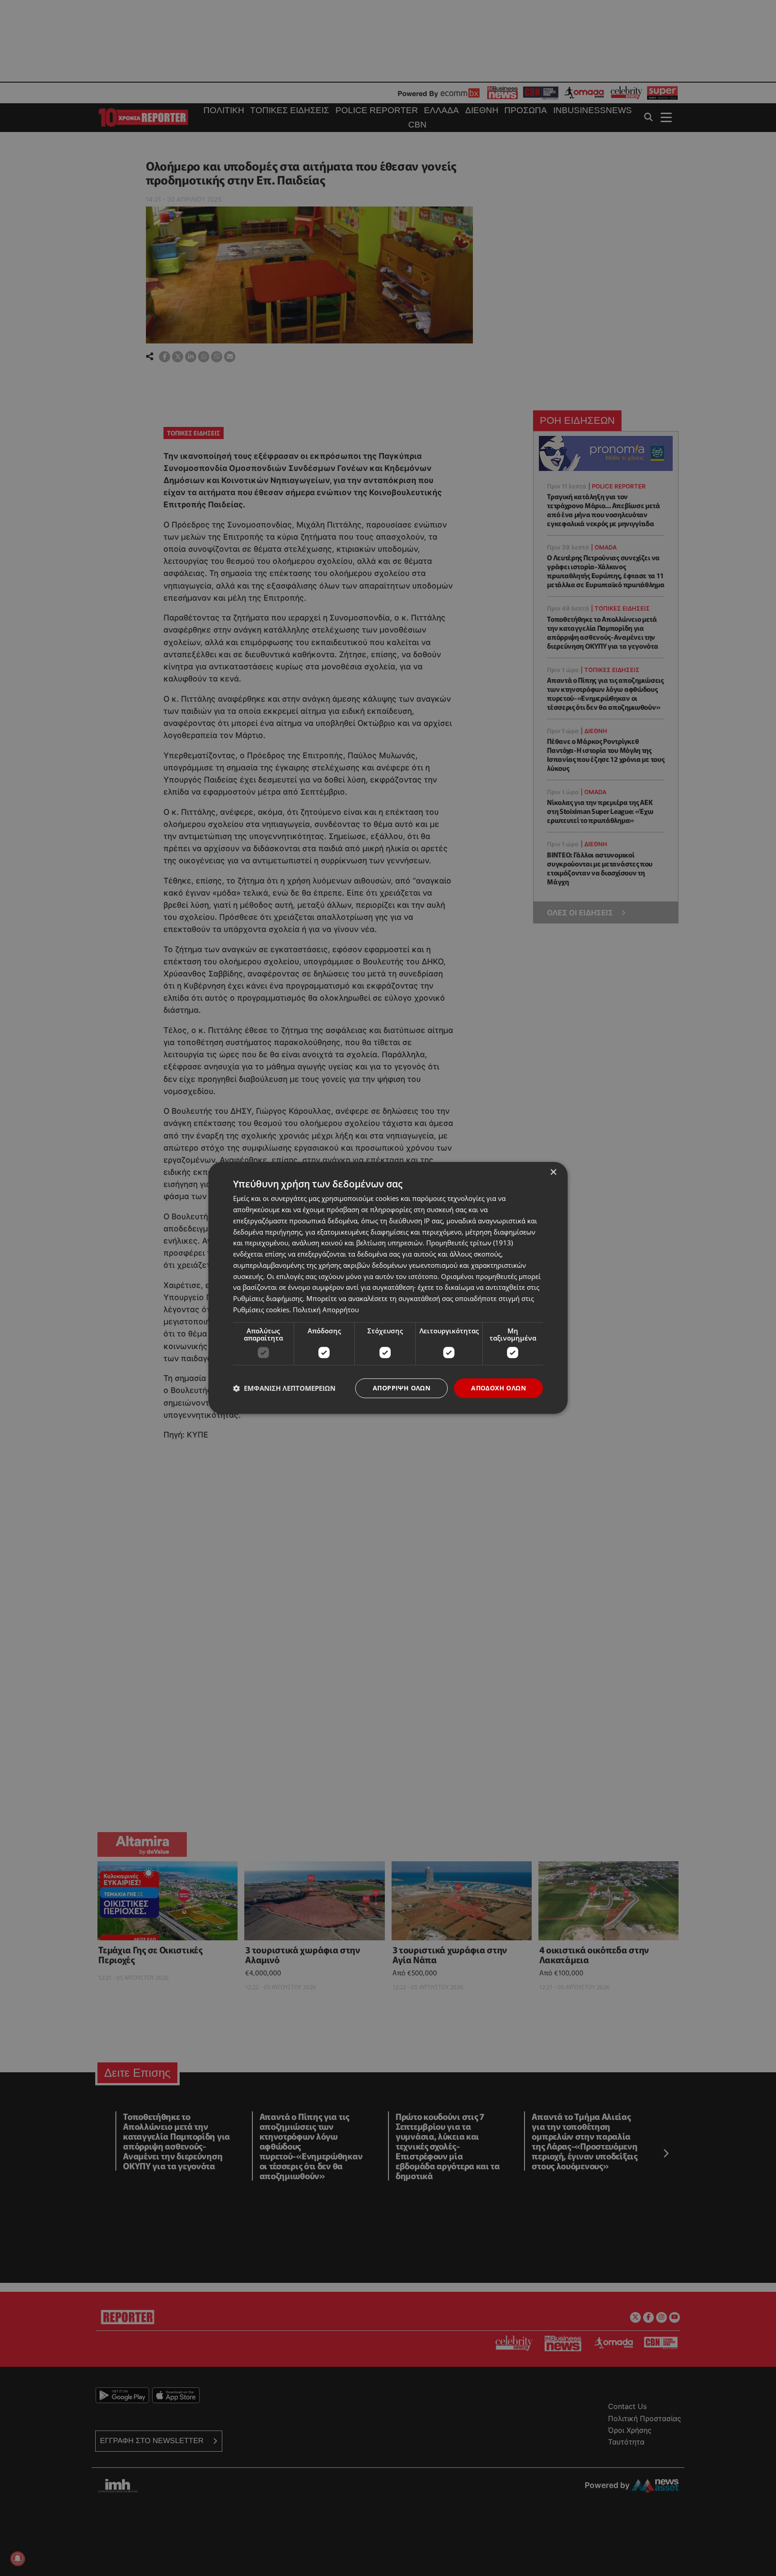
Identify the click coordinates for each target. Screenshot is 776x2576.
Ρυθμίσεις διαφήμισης (268, 1298)
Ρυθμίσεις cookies (261, 1310)
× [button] (553, 1172)
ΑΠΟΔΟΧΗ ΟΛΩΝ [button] (498, 1388)
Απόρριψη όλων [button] (401, 1388)
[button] (284, 1388)
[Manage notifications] (18, 2558)
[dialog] (388, 1288)
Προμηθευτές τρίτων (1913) (470, 1243)
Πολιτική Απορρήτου (326, 1310)
